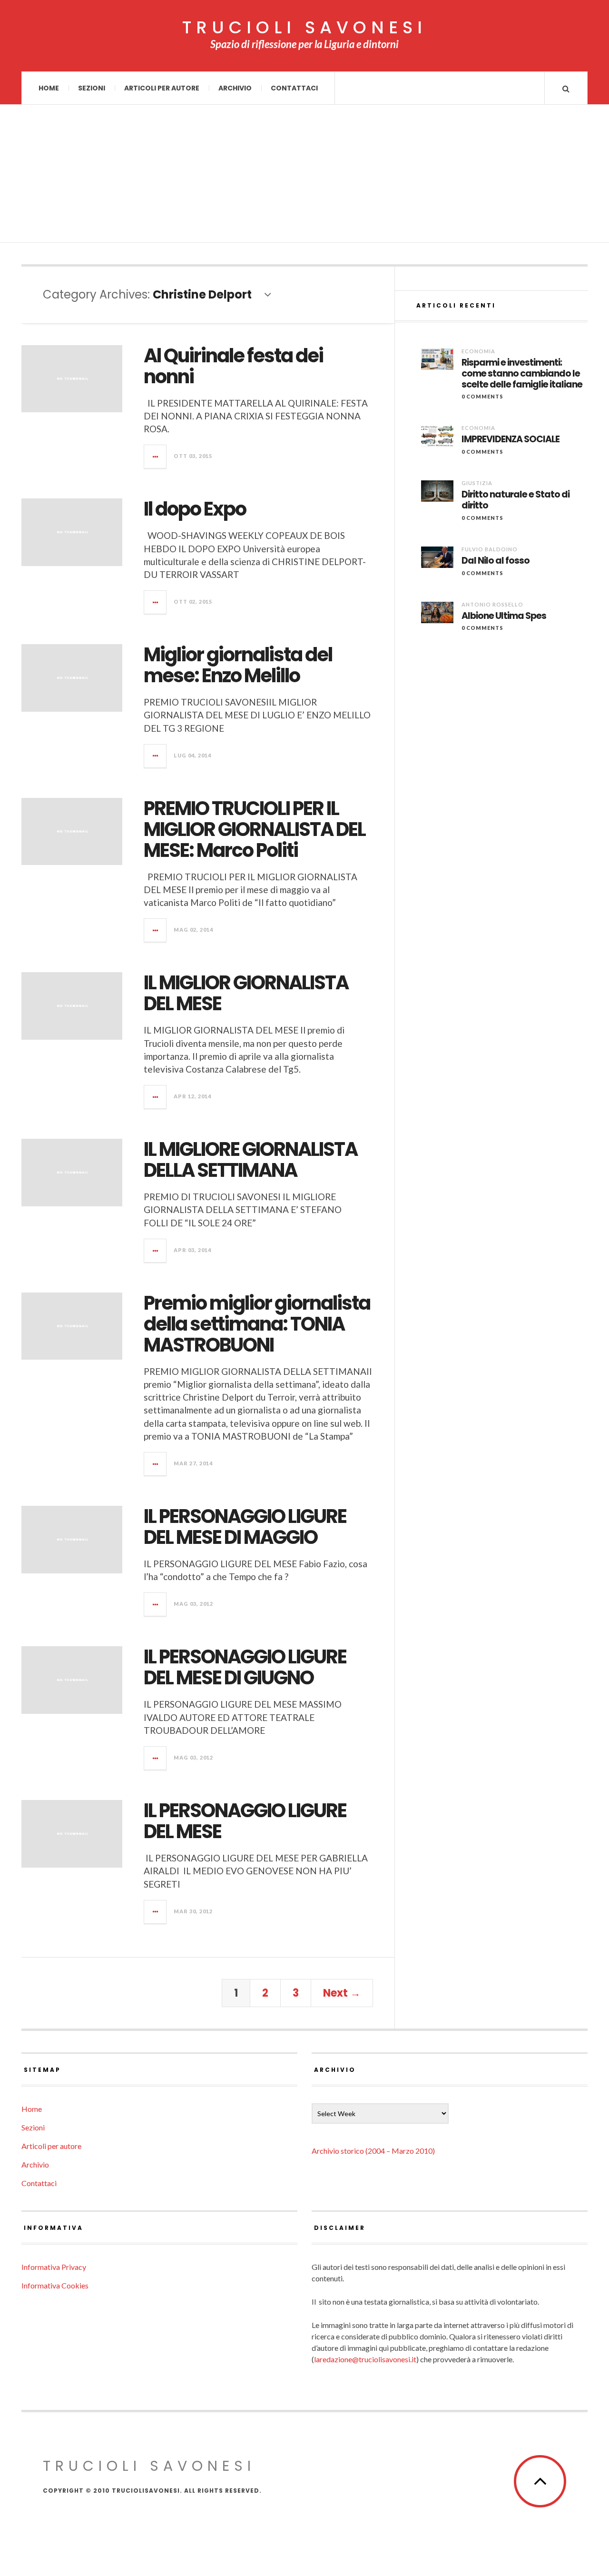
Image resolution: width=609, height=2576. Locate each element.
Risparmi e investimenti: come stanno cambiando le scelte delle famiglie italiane (522, 374)
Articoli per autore (162, 88)
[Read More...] (156, 457)
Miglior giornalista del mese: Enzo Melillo (238, 665)
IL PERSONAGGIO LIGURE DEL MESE (245, 1821)
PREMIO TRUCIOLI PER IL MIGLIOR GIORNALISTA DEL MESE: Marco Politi (255, 829)
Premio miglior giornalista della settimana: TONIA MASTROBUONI (257, 1324)
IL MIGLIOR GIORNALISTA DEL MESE (246, 993)
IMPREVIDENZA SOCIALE (511, 440)
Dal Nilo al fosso (496, 561)
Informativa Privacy (54, 2267)
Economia (478, 351)
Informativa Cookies (55, 2285)
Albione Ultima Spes (504, 616)
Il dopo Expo (195, 509)
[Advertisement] (304, 176)
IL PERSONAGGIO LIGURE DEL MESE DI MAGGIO (245, 1527)
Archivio (235, 88)
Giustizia (477, 483)
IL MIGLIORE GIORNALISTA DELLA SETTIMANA (250, 1160)
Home (49, 88)
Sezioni (92, 88)
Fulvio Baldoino (490, 549)
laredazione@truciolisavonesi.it (365, 2359)
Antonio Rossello (492, 604)
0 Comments (482, 396)
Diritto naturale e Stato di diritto (516, 500)
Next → (342, 1993)
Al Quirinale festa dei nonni (233, 366)
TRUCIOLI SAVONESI (304, 28)
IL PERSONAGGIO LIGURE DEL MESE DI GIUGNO (245, 1667)
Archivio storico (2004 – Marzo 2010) (373, 2151)
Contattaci (294, 88)
